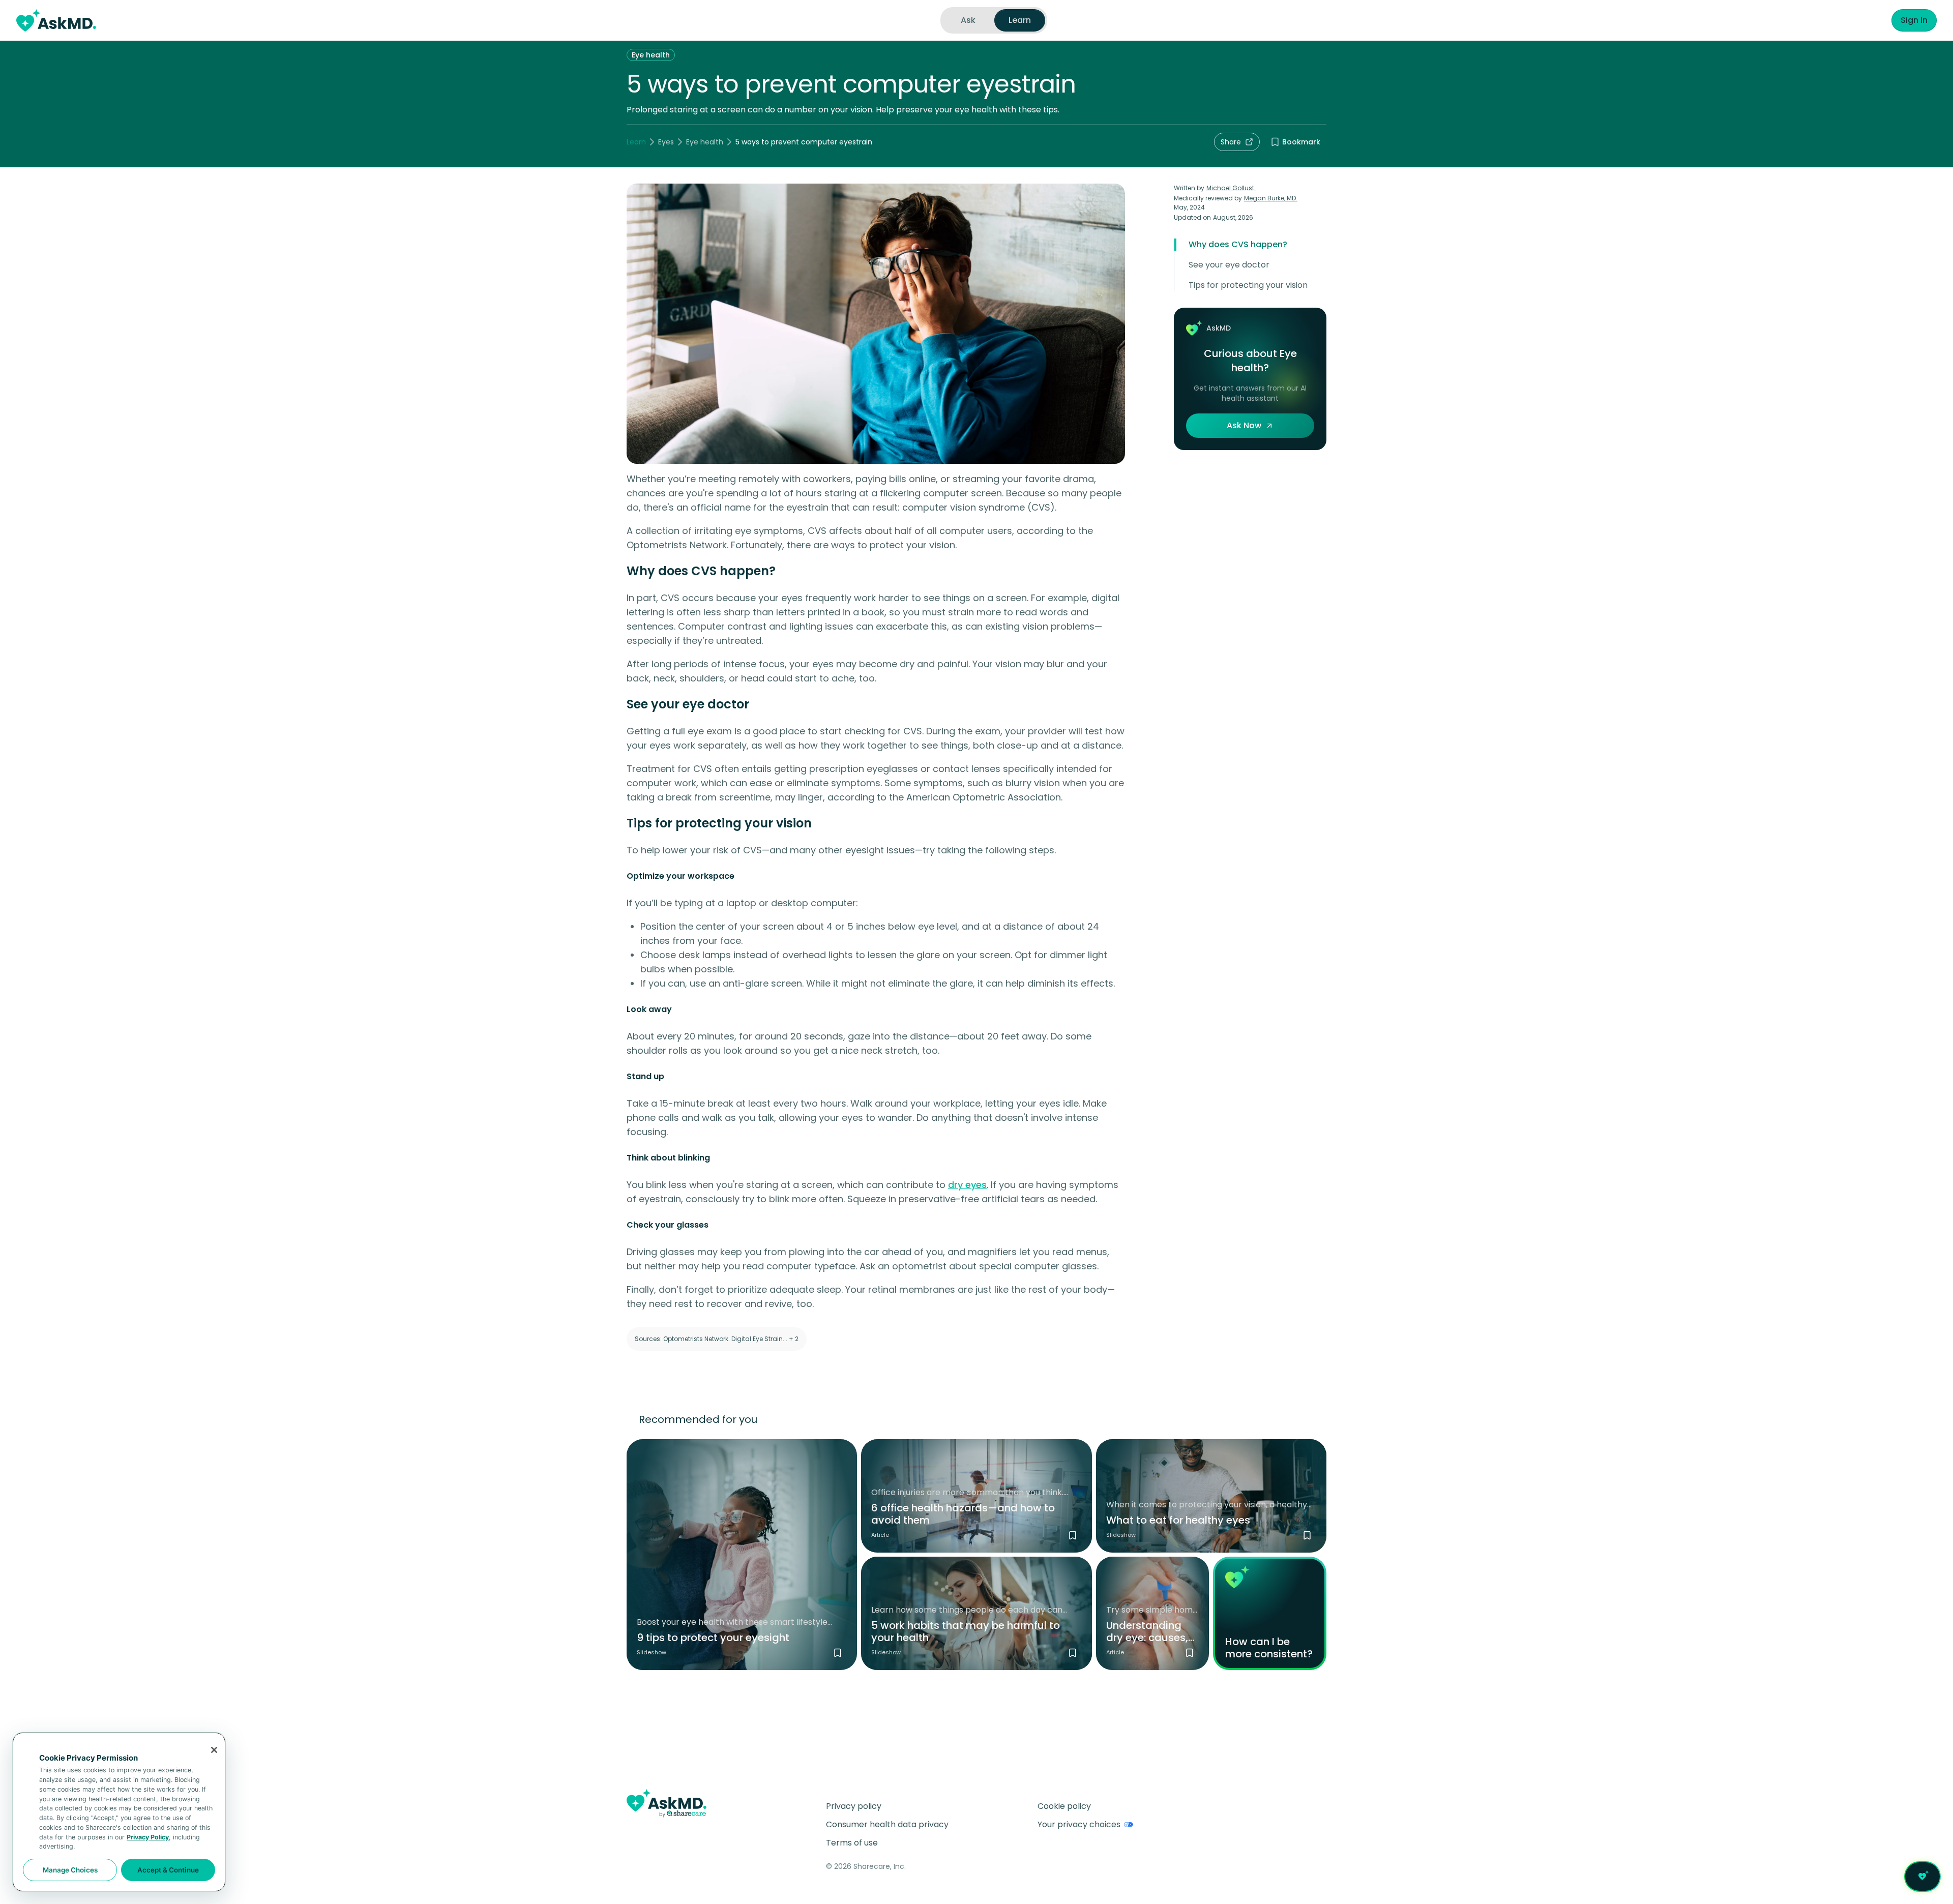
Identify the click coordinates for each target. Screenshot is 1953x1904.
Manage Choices (70, 1870)
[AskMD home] (56, 20)
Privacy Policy (148, 1837)
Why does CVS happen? (1238, 244)
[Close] (214, 1750)
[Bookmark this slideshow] (838, 1653)
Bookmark (1301, 142)
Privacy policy (854, 1806)
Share (1231, 142)
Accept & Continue (168, 1870)
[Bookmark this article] (1073, 1535)
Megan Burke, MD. (1271, 198)
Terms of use (852, 1843)
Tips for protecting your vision (1248, 285)
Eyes (666, 142)
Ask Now (1244, 425)
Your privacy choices (1079, 1824)
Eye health (651, 55)
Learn (636, 142)
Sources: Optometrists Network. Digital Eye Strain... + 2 (717, 1339)
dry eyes (967, 1185)
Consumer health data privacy (887, 1824)
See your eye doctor (1229, 265)
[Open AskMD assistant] (1922, 1877)
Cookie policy (1064, 1806)
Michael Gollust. (1231, 188)
